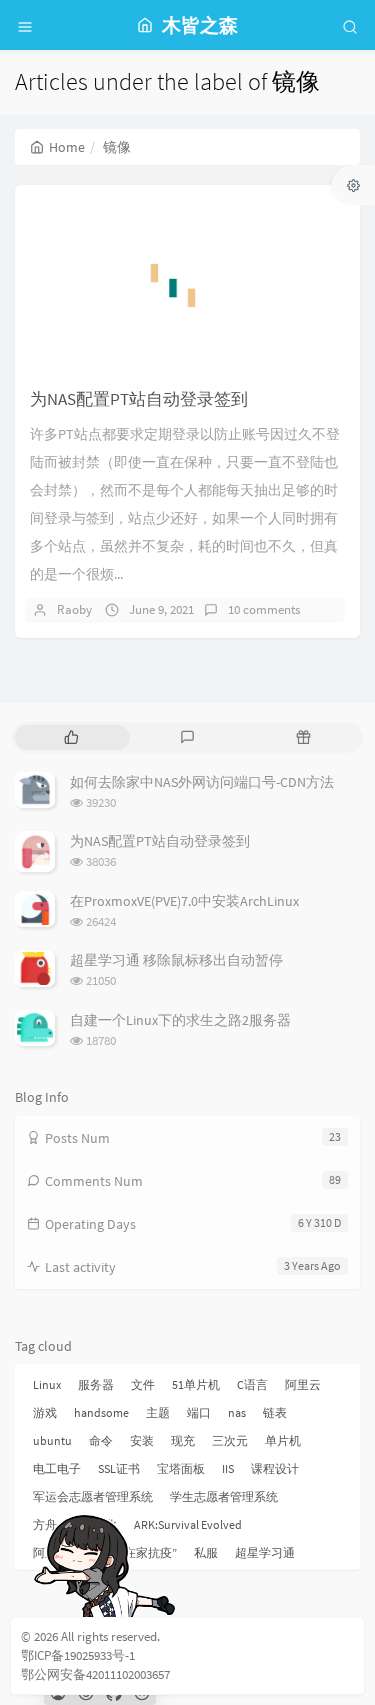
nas (237, 1412)
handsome (101, 1412)
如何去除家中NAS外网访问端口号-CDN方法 (202, 782)
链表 (275, 1412)
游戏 (45, 1412)
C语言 (252, 1384)
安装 (142, 1440)
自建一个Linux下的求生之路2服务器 (180, 1020)
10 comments (264, 609)
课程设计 (275, 1468)
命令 (101, 1440)
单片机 (283, 1440)
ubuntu (52, 1440)
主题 (158, 1412)
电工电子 (57, 1468)
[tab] (71, 737)
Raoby (74, 609)
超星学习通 (265, 1552)
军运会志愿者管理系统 (93, 1496)
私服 (206, 1552)
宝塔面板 (181, 1468)
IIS (228, 1468)
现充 (183, 1440)
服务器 (96, 1384)
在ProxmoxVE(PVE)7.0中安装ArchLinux (184, 901)
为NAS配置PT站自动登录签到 (139, 399)
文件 (143, 1384)
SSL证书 (119, 1468)
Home (67, 147)
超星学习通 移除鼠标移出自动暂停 (176, 960)
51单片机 (196, 1384)
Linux (47, 1384)
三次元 (230, 1440)
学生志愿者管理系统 (224, 1496)
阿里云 (303, 1384)
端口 (199, 1412)
